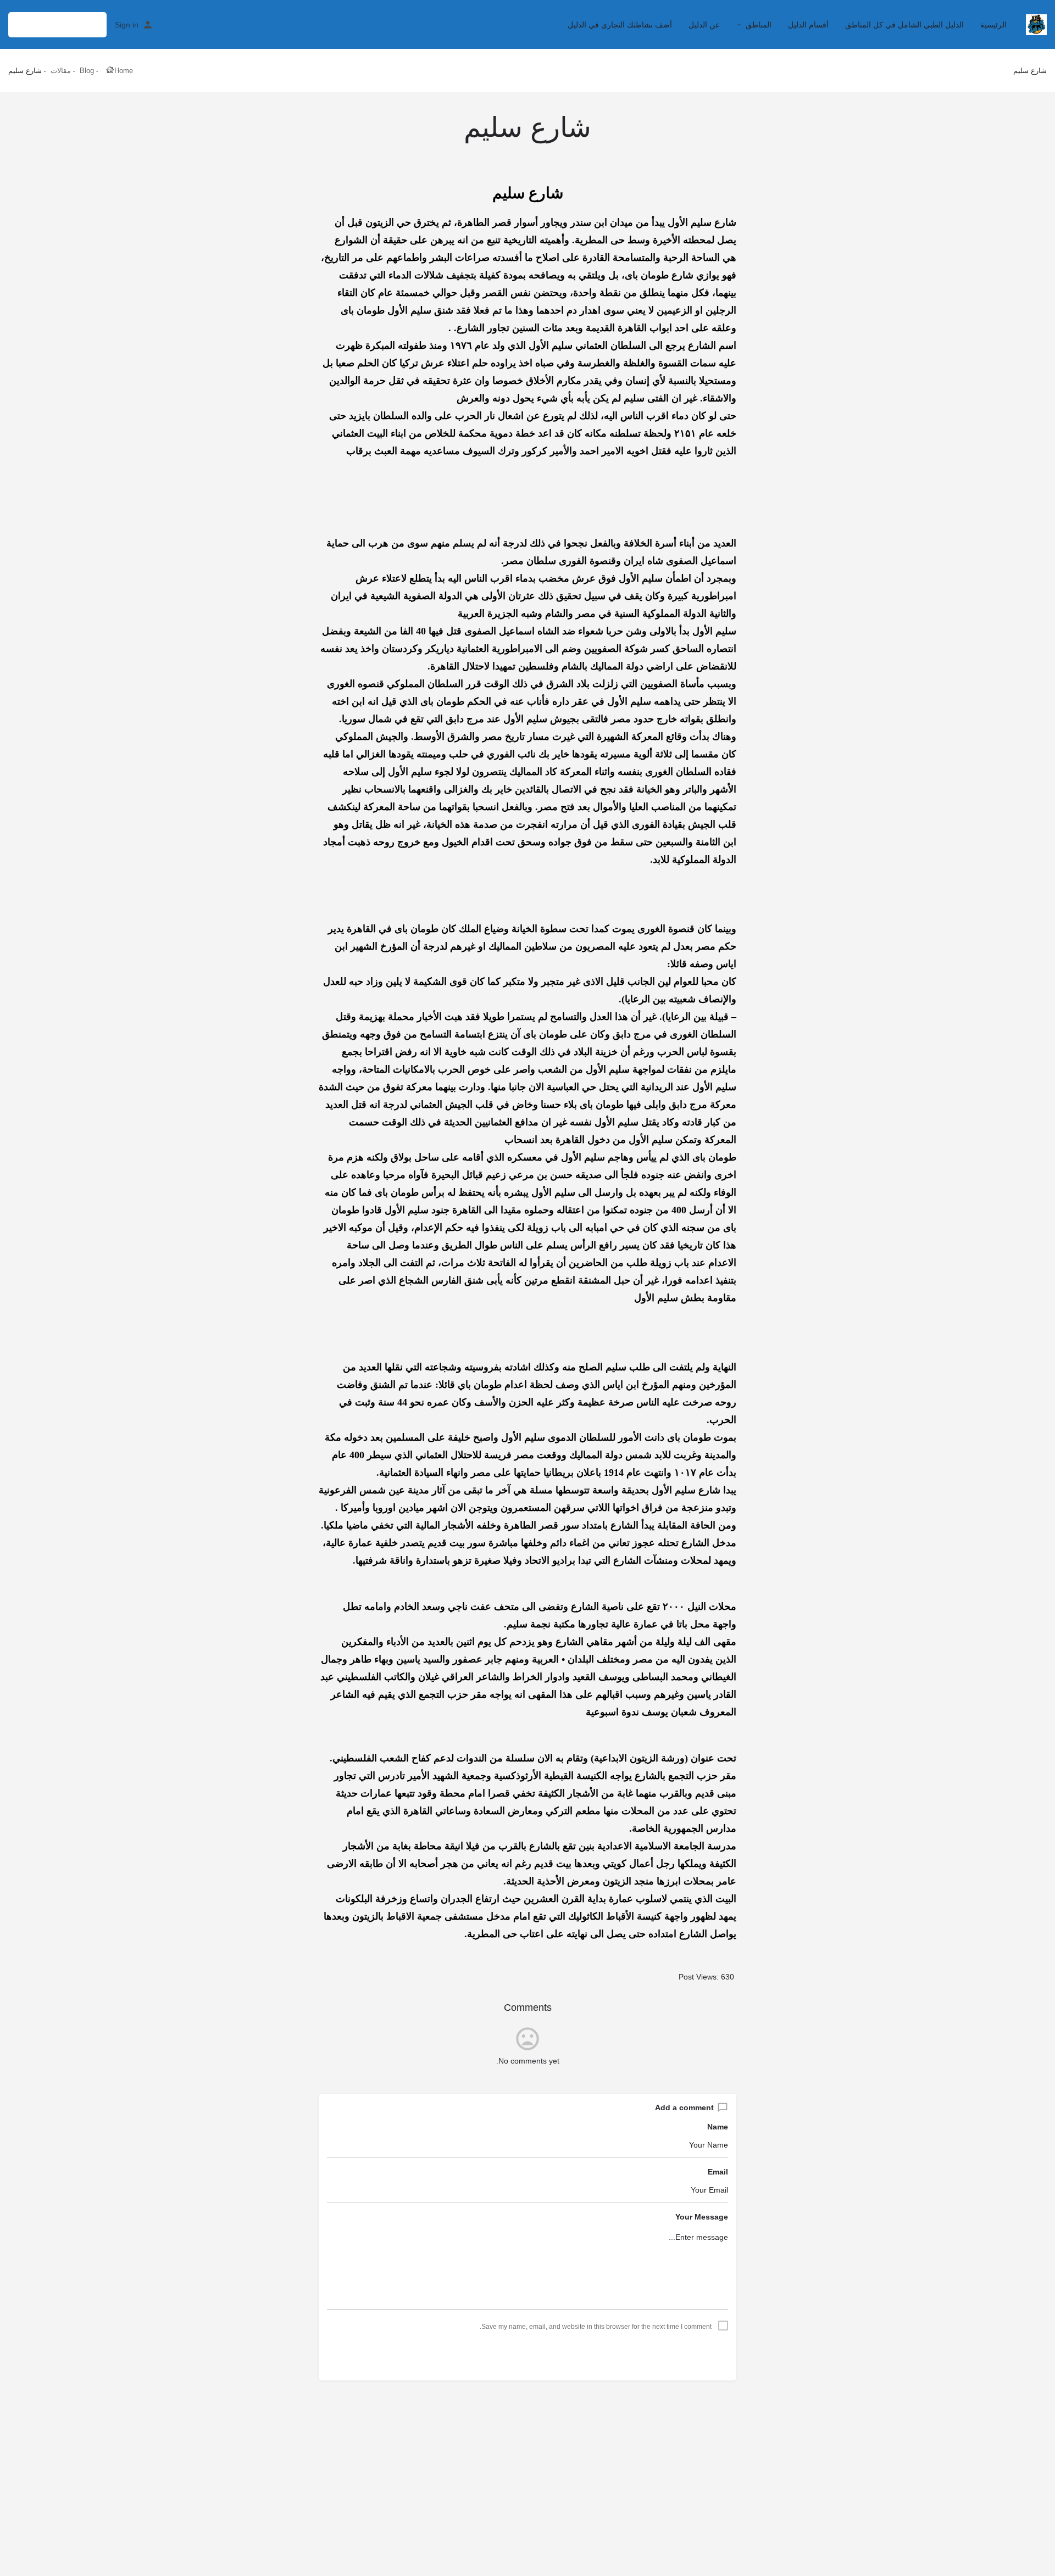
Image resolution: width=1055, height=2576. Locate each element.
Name (718, 2127)
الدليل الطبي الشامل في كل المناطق (904, 25)
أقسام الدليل (808, 25)
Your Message (702, 2217)
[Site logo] (1035, 24)
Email (718, 2172)
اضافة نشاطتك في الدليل (57, 24)
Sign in (127, 25)
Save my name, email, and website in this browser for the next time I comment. (596, 2327)
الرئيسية (993, 25)
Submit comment (528, 2354)
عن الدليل (704, 25)
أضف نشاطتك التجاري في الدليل (620, 25)
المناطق (759, 25)
